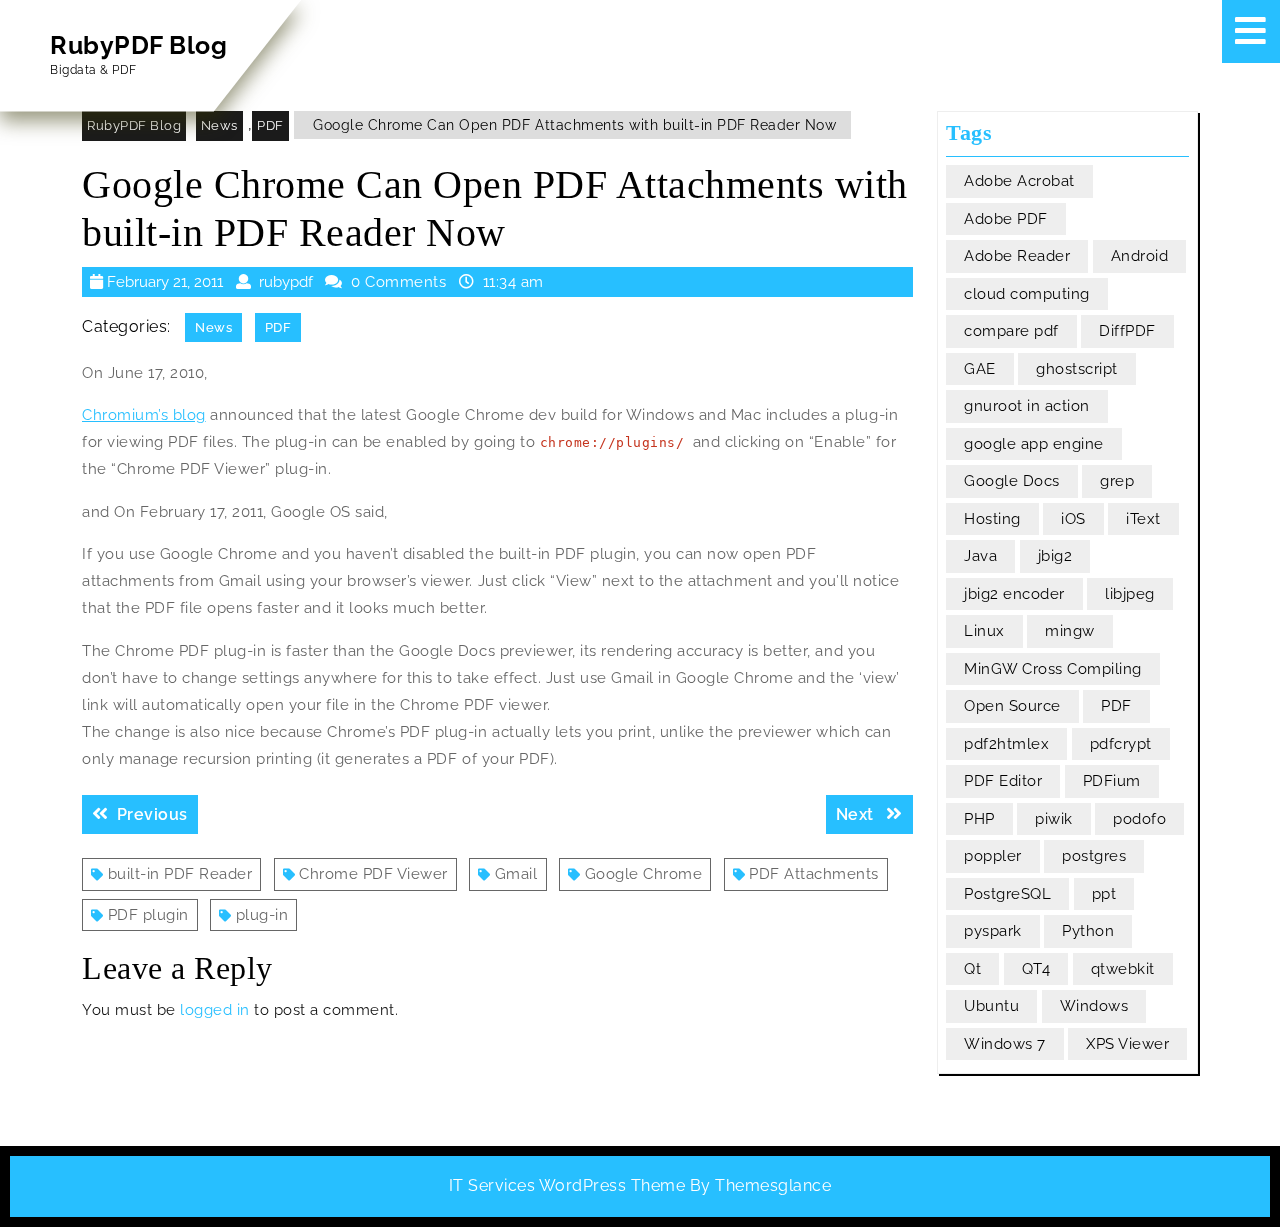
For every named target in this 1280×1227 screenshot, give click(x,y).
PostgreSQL (1007, 894)
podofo (1139, 819)
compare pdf (1011, 331)
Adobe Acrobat (1019, 181)
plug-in (262, 915)
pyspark (993, 931)
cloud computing (1027, 294)
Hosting (992, 519)
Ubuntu (991, 1006)
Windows (1094, 1006)
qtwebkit (1123, 969)
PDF (270, 125)
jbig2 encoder (1014, 594)
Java (980, 556)
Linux (984, 631)
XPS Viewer (1127, 1044)
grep (1117, 481)
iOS (1073, 519)
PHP (979, 819)
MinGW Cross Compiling (1053, 669)
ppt (1104, 894)
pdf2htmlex (1006, 744)
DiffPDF (1127, 331)
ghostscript (1077, 369)
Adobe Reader (1017, 256)
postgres (1094, 856)
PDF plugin (148, 915)
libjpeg (1130, 594)
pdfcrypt (1121, 744)
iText (1143, 519)
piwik (1054, 819)
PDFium (1112, 781)
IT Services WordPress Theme (567, 1185)
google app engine (1034, 444)
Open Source (1012, 706)
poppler (993, 856)
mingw (1070, 631)
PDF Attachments (814, 874)
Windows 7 (1005, 1044)
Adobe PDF (1006, 219)
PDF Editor (1003, 781)
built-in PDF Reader (180, 874)
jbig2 (1055, 556)
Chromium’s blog (144, 415)
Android (1140, 256)
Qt (972, 969)
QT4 (1036, 969)
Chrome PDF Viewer (373, 874)
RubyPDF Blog (138, 45)
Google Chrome (644, 874)
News (219, 125)
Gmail (516, 874)
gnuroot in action (1027, 406)
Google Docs (1012, 481)
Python (1088, 931)
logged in (215, 1010)
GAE (980, 369)
